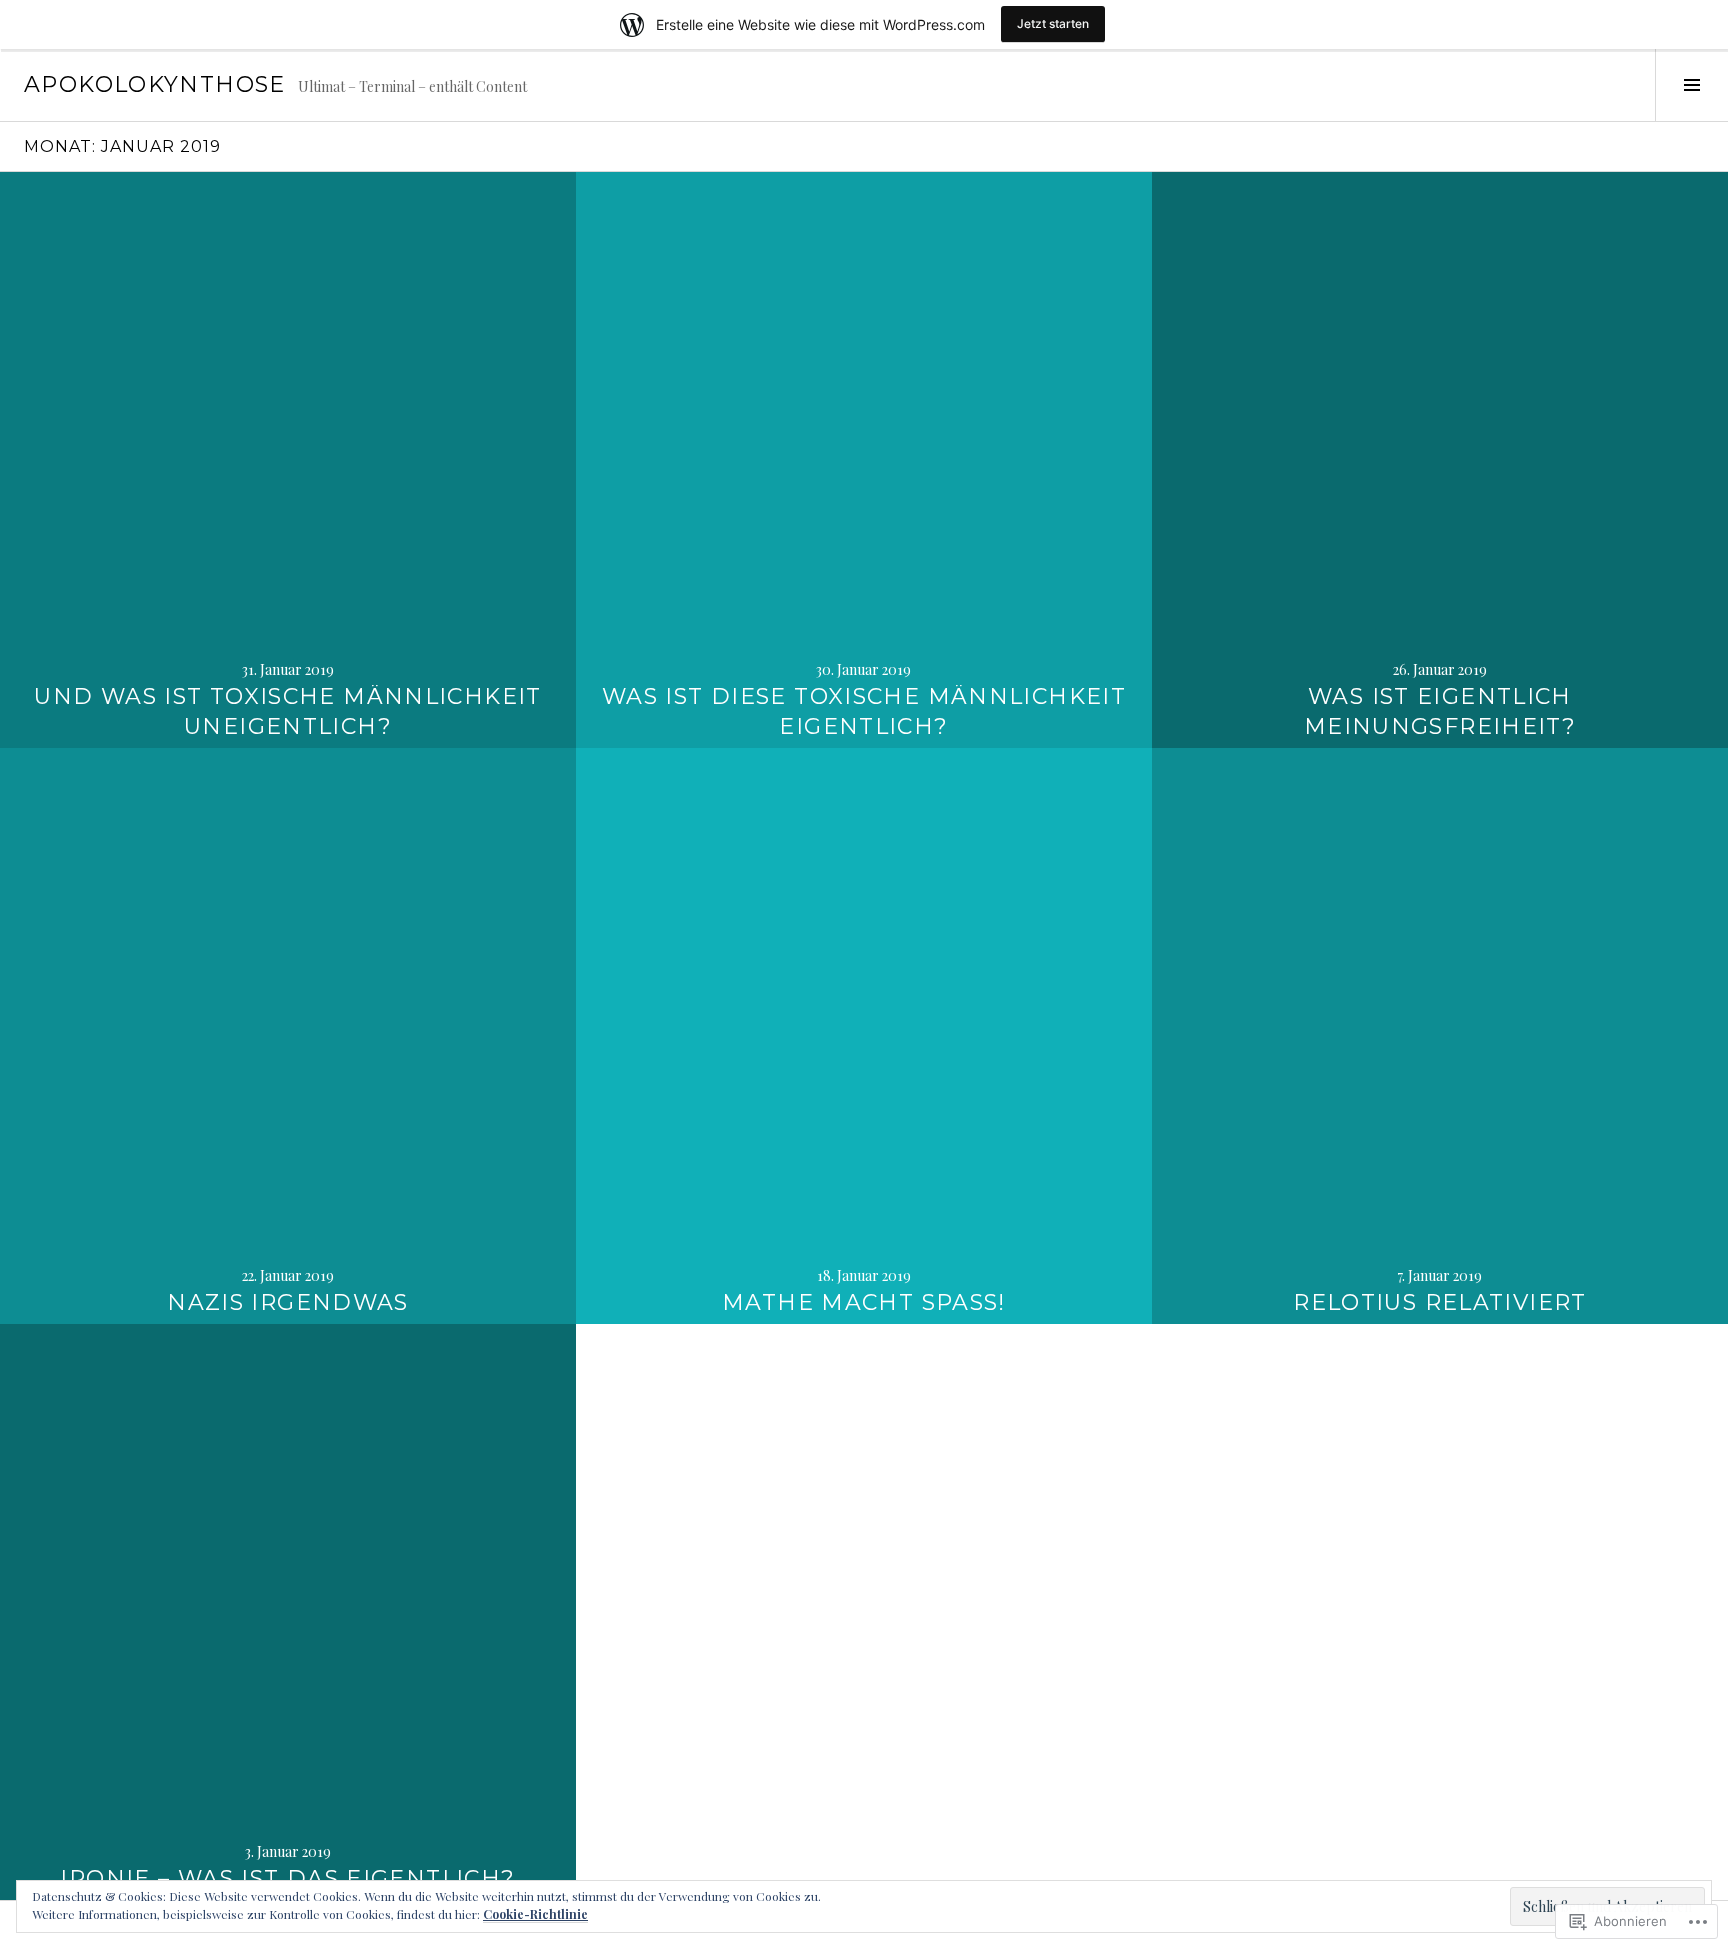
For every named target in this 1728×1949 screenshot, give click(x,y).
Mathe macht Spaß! (864, 1302)
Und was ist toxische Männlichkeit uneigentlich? (287, 711)
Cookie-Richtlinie (535, 1914)
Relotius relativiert (1440, 1302)
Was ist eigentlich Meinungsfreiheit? (1440, 711)
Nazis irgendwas (288, 1302)
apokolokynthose (155, 84)
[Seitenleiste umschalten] (1691, 85)
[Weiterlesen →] (288, 460)
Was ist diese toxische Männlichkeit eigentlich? (864, 711)
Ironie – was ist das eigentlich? (287, 1878)
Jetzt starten (1053, 23)
